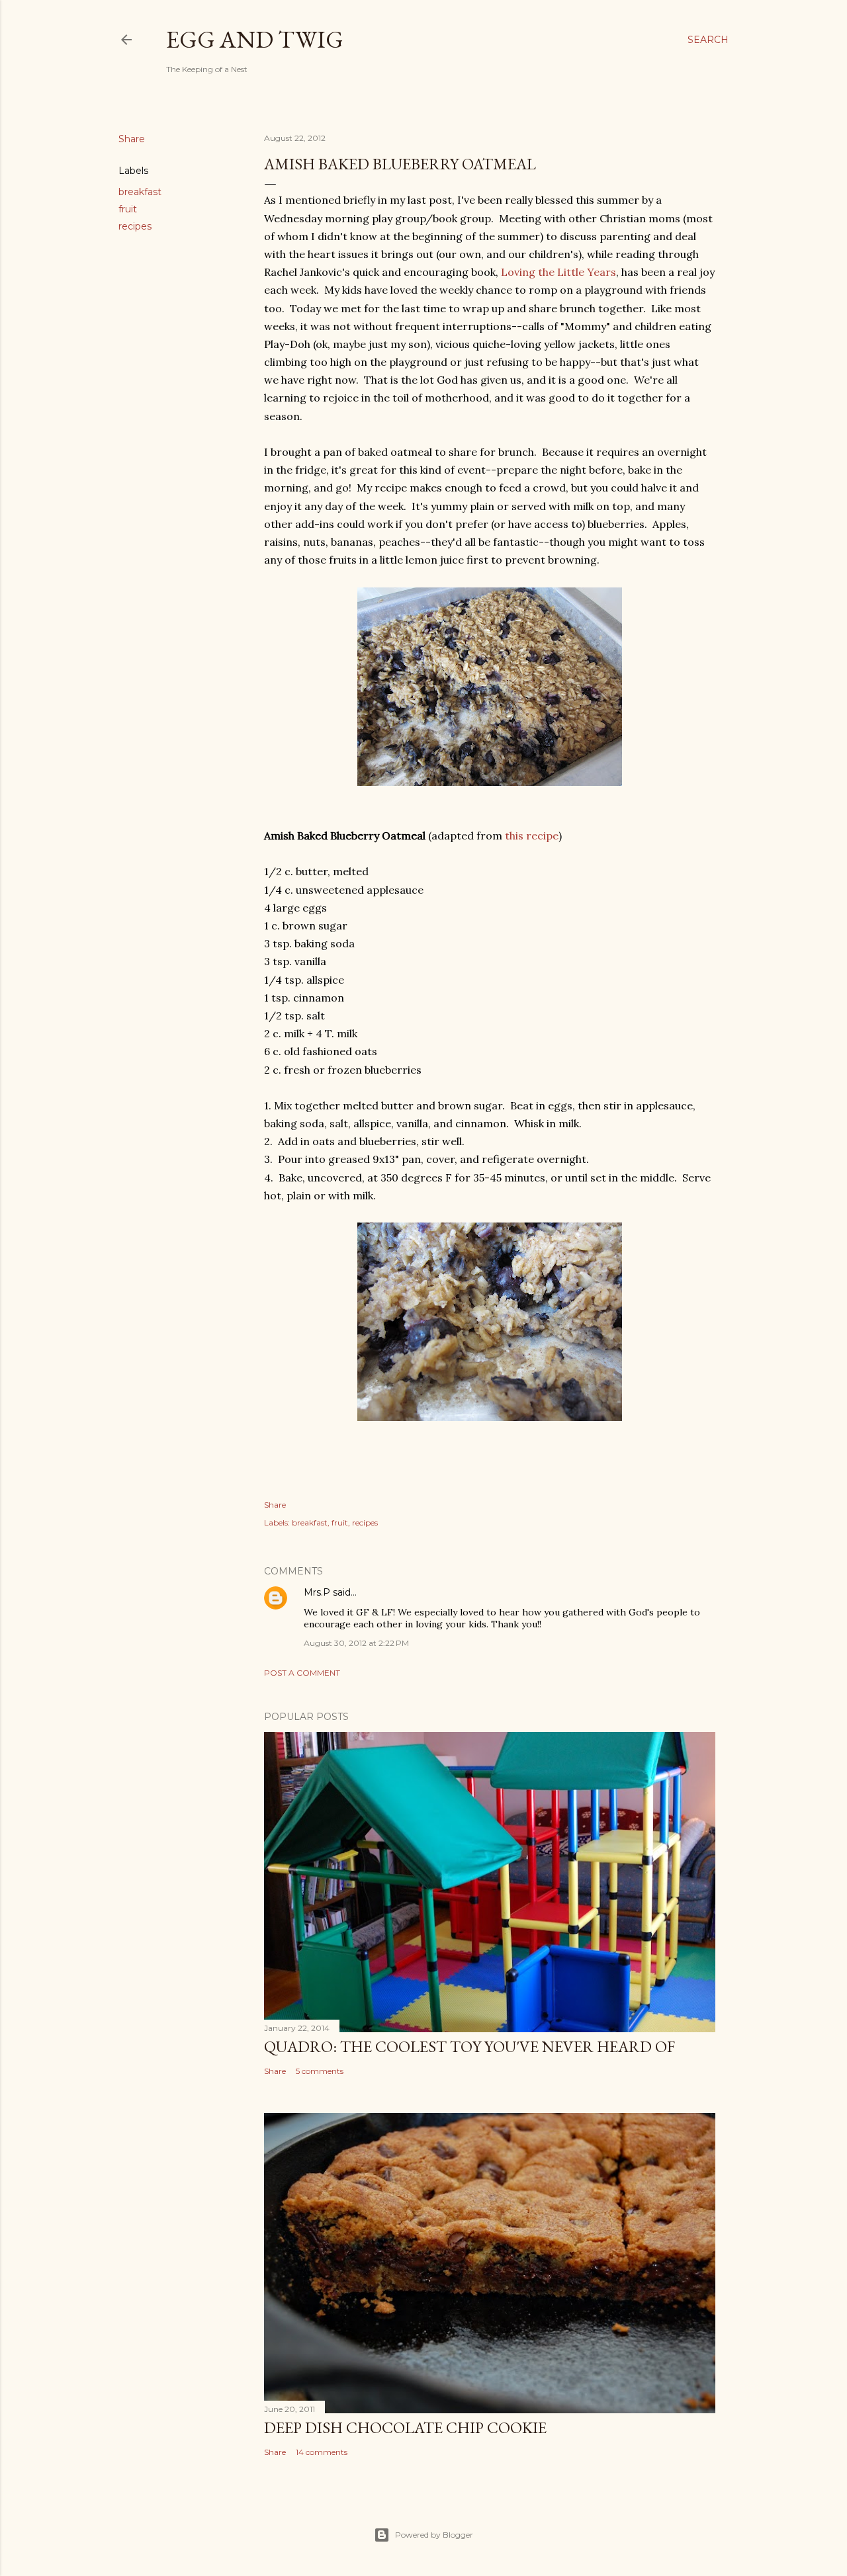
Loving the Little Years (558, 272)
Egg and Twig (255, 39)
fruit (128, 209)
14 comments (322, 2452)
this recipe (532, 836)
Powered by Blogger (434, 2535)
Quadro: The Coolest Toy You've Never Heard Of (469, 2046)
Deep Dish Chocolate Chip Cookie (405, 2427)
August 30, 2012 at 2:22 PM (356, 1643)
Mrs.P (317, 1592)
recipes (135, 226)
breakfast (140, 192)
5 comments (320, 2071)
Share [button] (132, 139)
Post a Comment (302, 1673)
